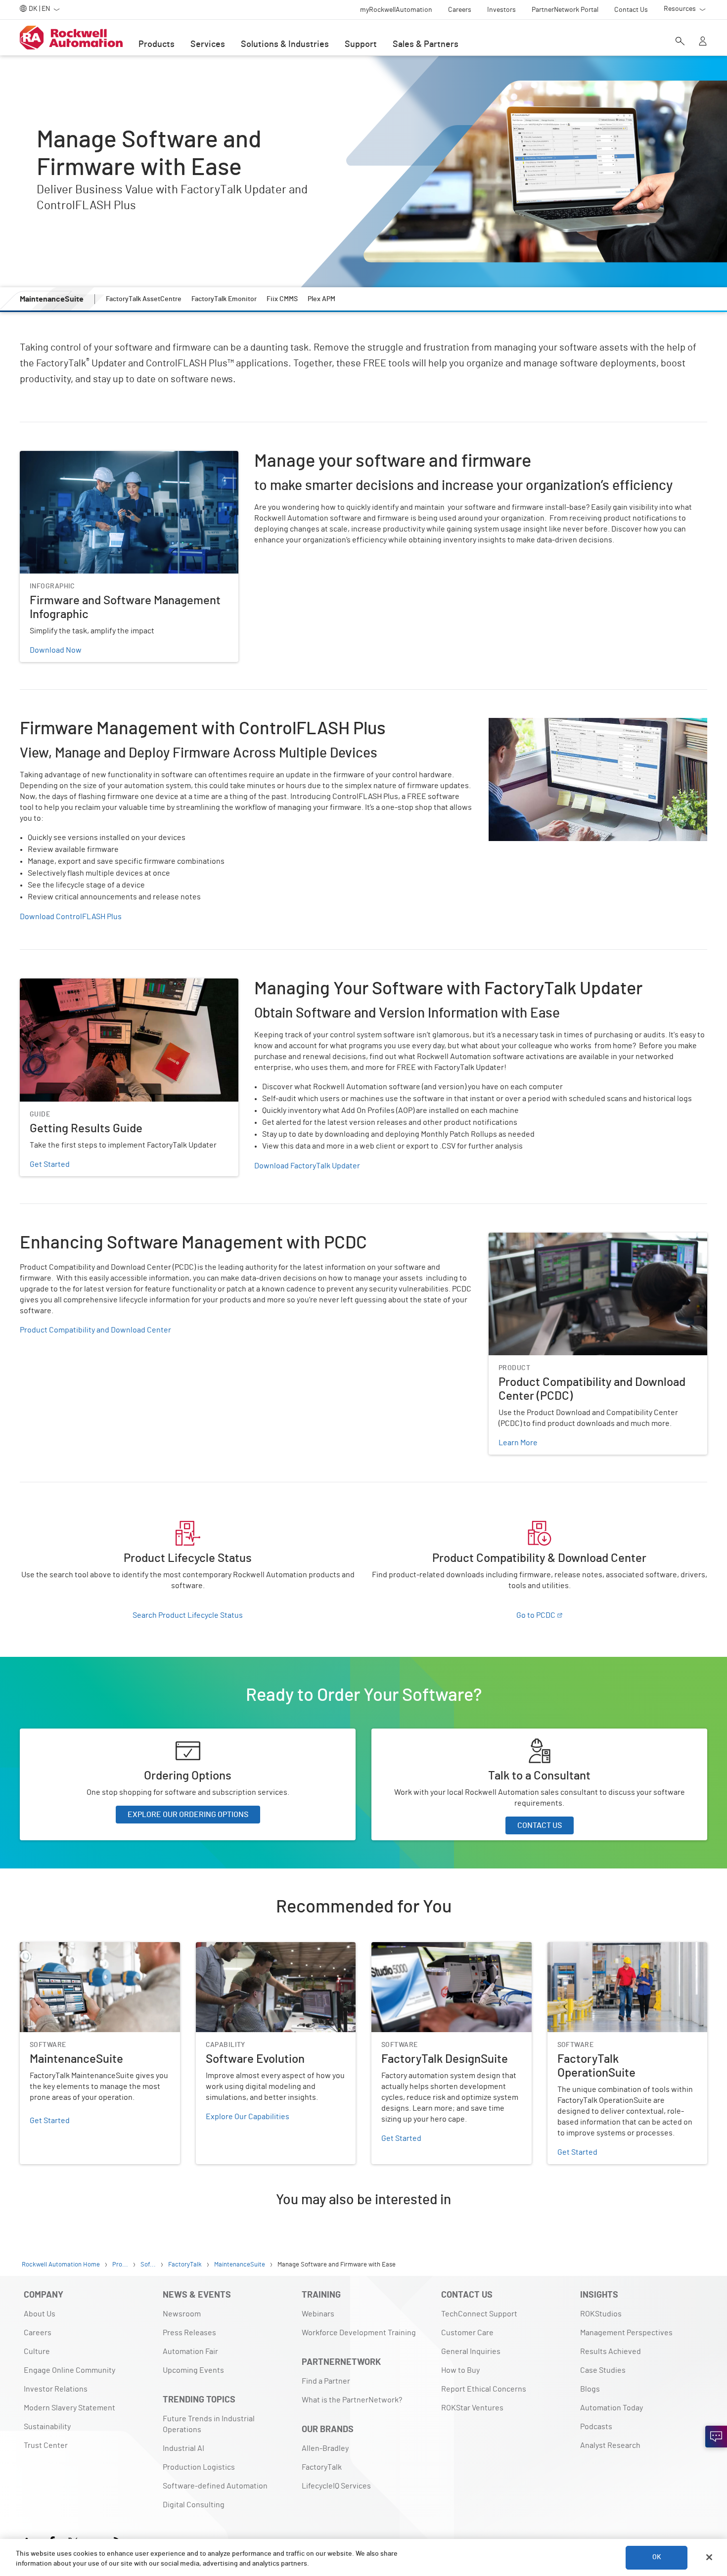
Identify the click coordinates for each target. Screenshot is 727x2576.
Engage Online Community (69, 2370)
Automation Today (612, 2408)
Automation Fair (190, 2352)
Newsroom (182, 2314)
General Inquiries (471, 2352)
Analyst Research (610, 2445)
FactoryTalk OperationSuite (595, 1948)
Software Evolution (229, 1948)
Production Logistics (199, 2467)
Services (208, 44)
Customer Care (467, 2333)
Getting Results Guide (58, 984)
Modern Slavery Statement (69, 2408)
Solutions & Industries (285, 44)
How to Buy (460, 2370)
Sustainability (47, 2427)
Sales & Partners (426, 44)
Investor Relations (56, 2389)
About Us (40, 2314)
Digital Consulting (194, 2505)
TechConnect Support (479, 2314)
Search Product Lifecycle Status (188, 1615)
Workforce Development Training (359, 2333)
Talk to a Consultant (406, 1734)
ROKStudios (601, 2314)
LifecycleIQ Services (336, 2486)
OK (657, 2557)
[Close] (709, 2557)
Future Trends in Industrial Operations (209, 2424)
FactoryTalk (322, 2467)
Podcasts (596, 2427)
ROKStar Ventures (472, 2408)
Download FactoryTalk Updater (307, 1166)
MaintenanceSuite (51, 1948)
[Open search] (680, 42)
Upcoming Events (193, 2370)
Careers (38, 2333)
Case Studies (603, 2370)
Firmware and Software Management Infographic (104, 457)
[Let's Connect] (716, 2437)
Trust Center (46, 2445)
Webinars (318, 2314)
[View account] (703, 42)
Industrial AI (183, 2448)
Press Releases (189, 2333)
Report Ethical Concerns (484, 2389)
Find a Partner (326, 2381)
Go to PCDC (536, 1615)
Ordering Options (49, 1734)
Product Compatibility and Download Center (95, 1330)
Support (361, 44)
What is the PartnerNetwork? (352, 2400)
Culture (37, 2352)
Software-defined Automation (215, 2486)
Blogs (590, 2389)
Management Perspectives (626, 2333)
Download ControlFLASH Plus (71, 917)
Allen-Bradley (325, 2448)
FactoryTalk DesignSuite (413, 1948)
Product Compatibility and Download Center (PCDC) (577, 1239)
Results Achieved (611, 2352)
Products (157, 44)
